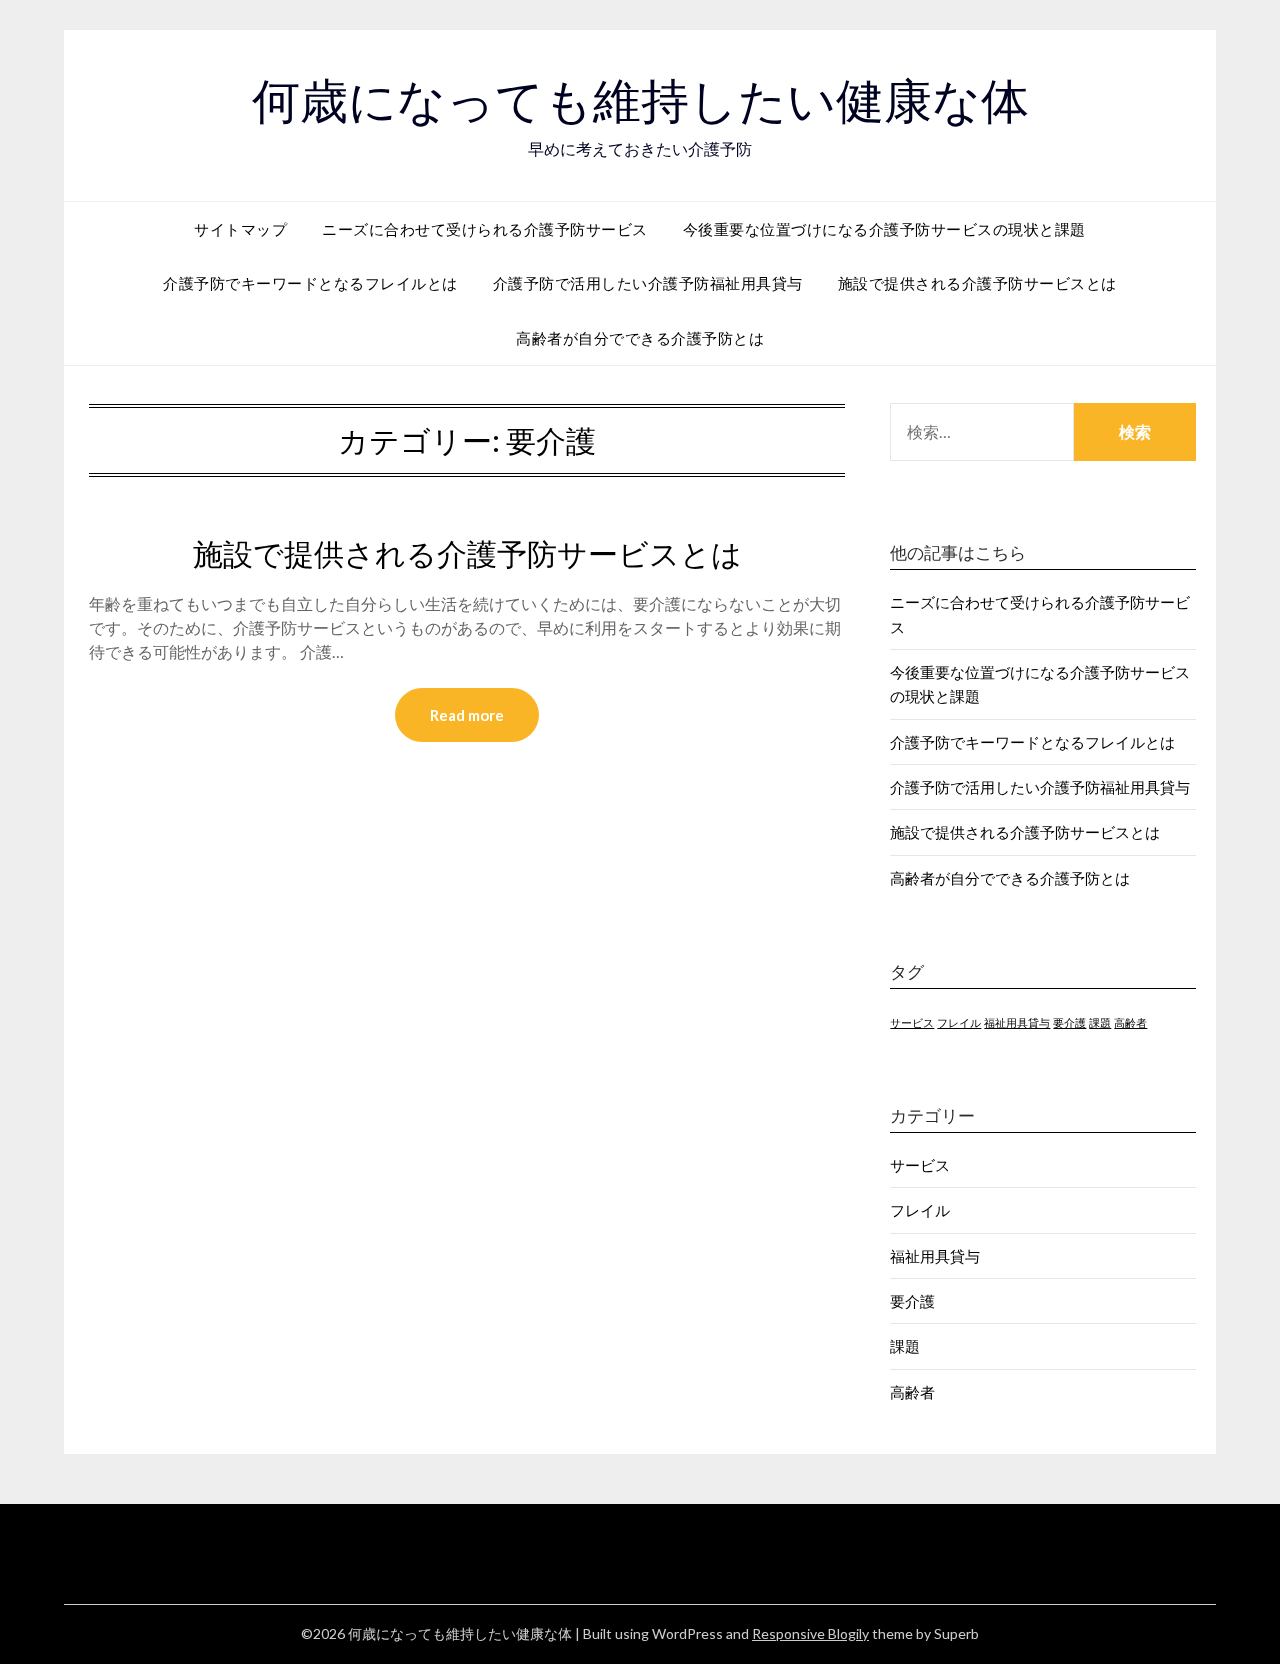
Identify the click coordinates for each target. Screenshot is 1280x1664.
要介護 (1069, 1022)
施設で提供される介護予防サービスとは (977, 283)
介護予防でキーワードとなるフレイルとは (310, 283)
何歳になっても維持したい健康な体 (640, 101)
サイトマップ (240, 229)
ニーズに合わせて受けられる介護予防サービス (485, 229)
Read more (467, 715)
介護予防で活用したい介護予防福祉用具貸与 (648, 283)
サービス (912, 1022)
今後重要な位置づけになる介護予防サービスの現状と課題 (884, 229)
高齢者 (1130, 1022)
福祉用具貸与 (1017, 1022)
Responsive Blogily (810, 1633)
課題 (1100, 1022)
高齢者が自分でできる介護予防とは (640, 338)
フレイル (959, 1022)
